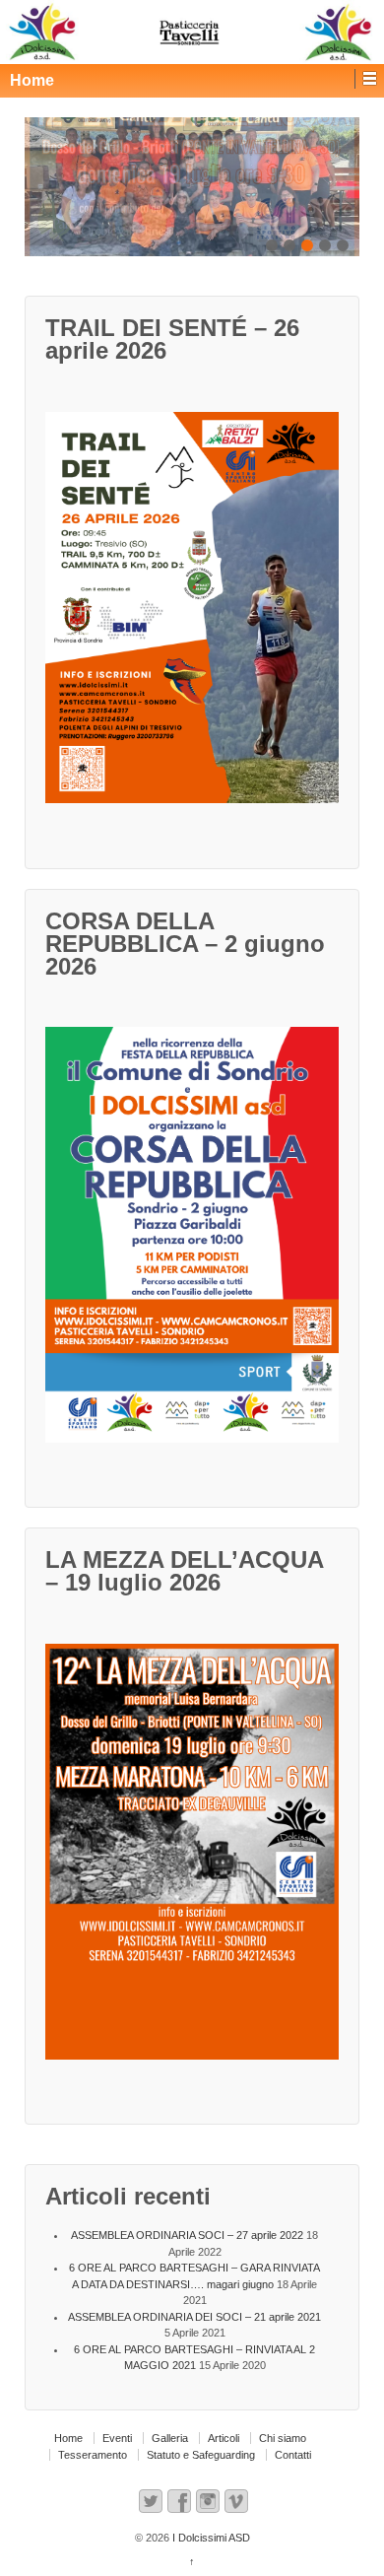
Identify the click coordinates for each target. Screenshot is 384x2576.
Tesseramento (93, 2455)
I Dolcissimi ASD (210, 2538)
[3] (192, 187)
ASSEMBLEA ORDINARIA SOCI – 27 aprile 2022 (187, 2235)
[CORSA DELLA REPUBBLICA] (202, 1241)
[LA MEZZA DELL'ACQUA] (202, 1858)
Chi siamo (283, 2438)
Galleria (170, 2438)
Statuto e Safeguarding (201, 2455)
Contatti (293, 2455)
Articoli (224, 2438)
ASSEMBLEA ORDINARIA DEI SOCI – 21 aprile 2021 (194, 2317)
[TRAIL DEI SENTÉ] (202, 613)
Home (68, 2438)
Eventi (117, 2438)
